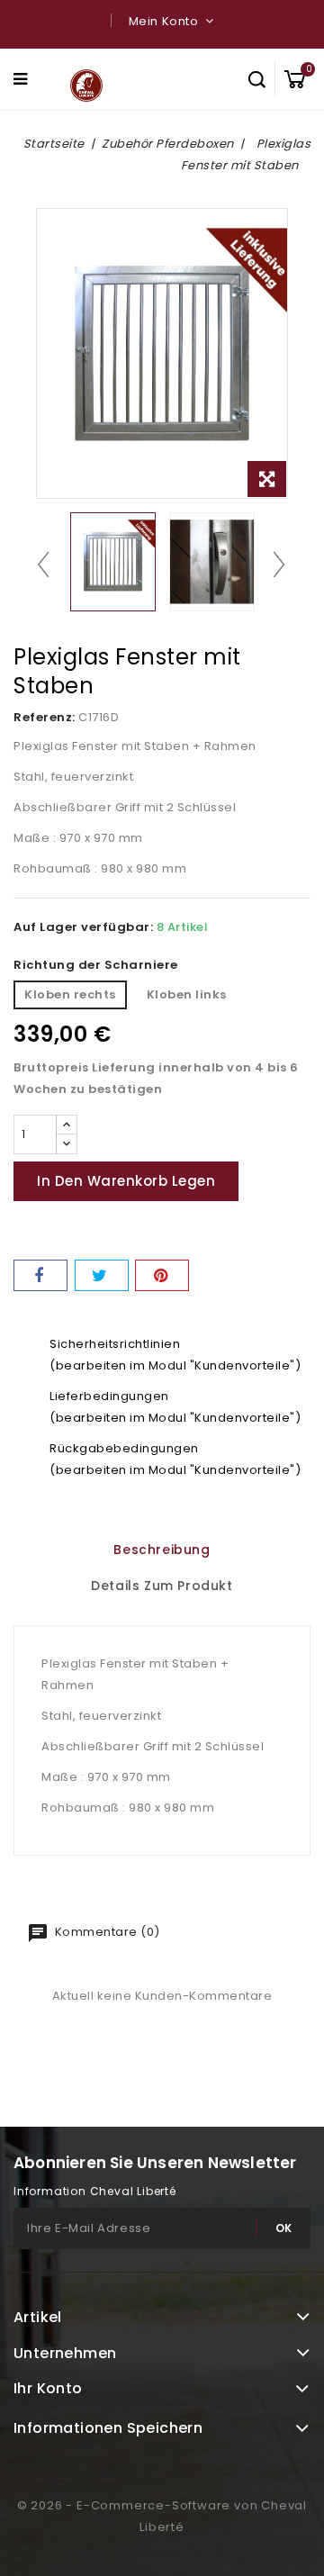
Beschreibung (162, 1550)
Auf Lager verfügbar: (83, 927)
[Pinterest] (162, 1275)
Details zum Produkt (162, 1586)
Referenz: (45, 717)
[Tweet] (102, 1275)
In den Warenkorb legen (126, 1181)
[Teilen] (40, 1275)
